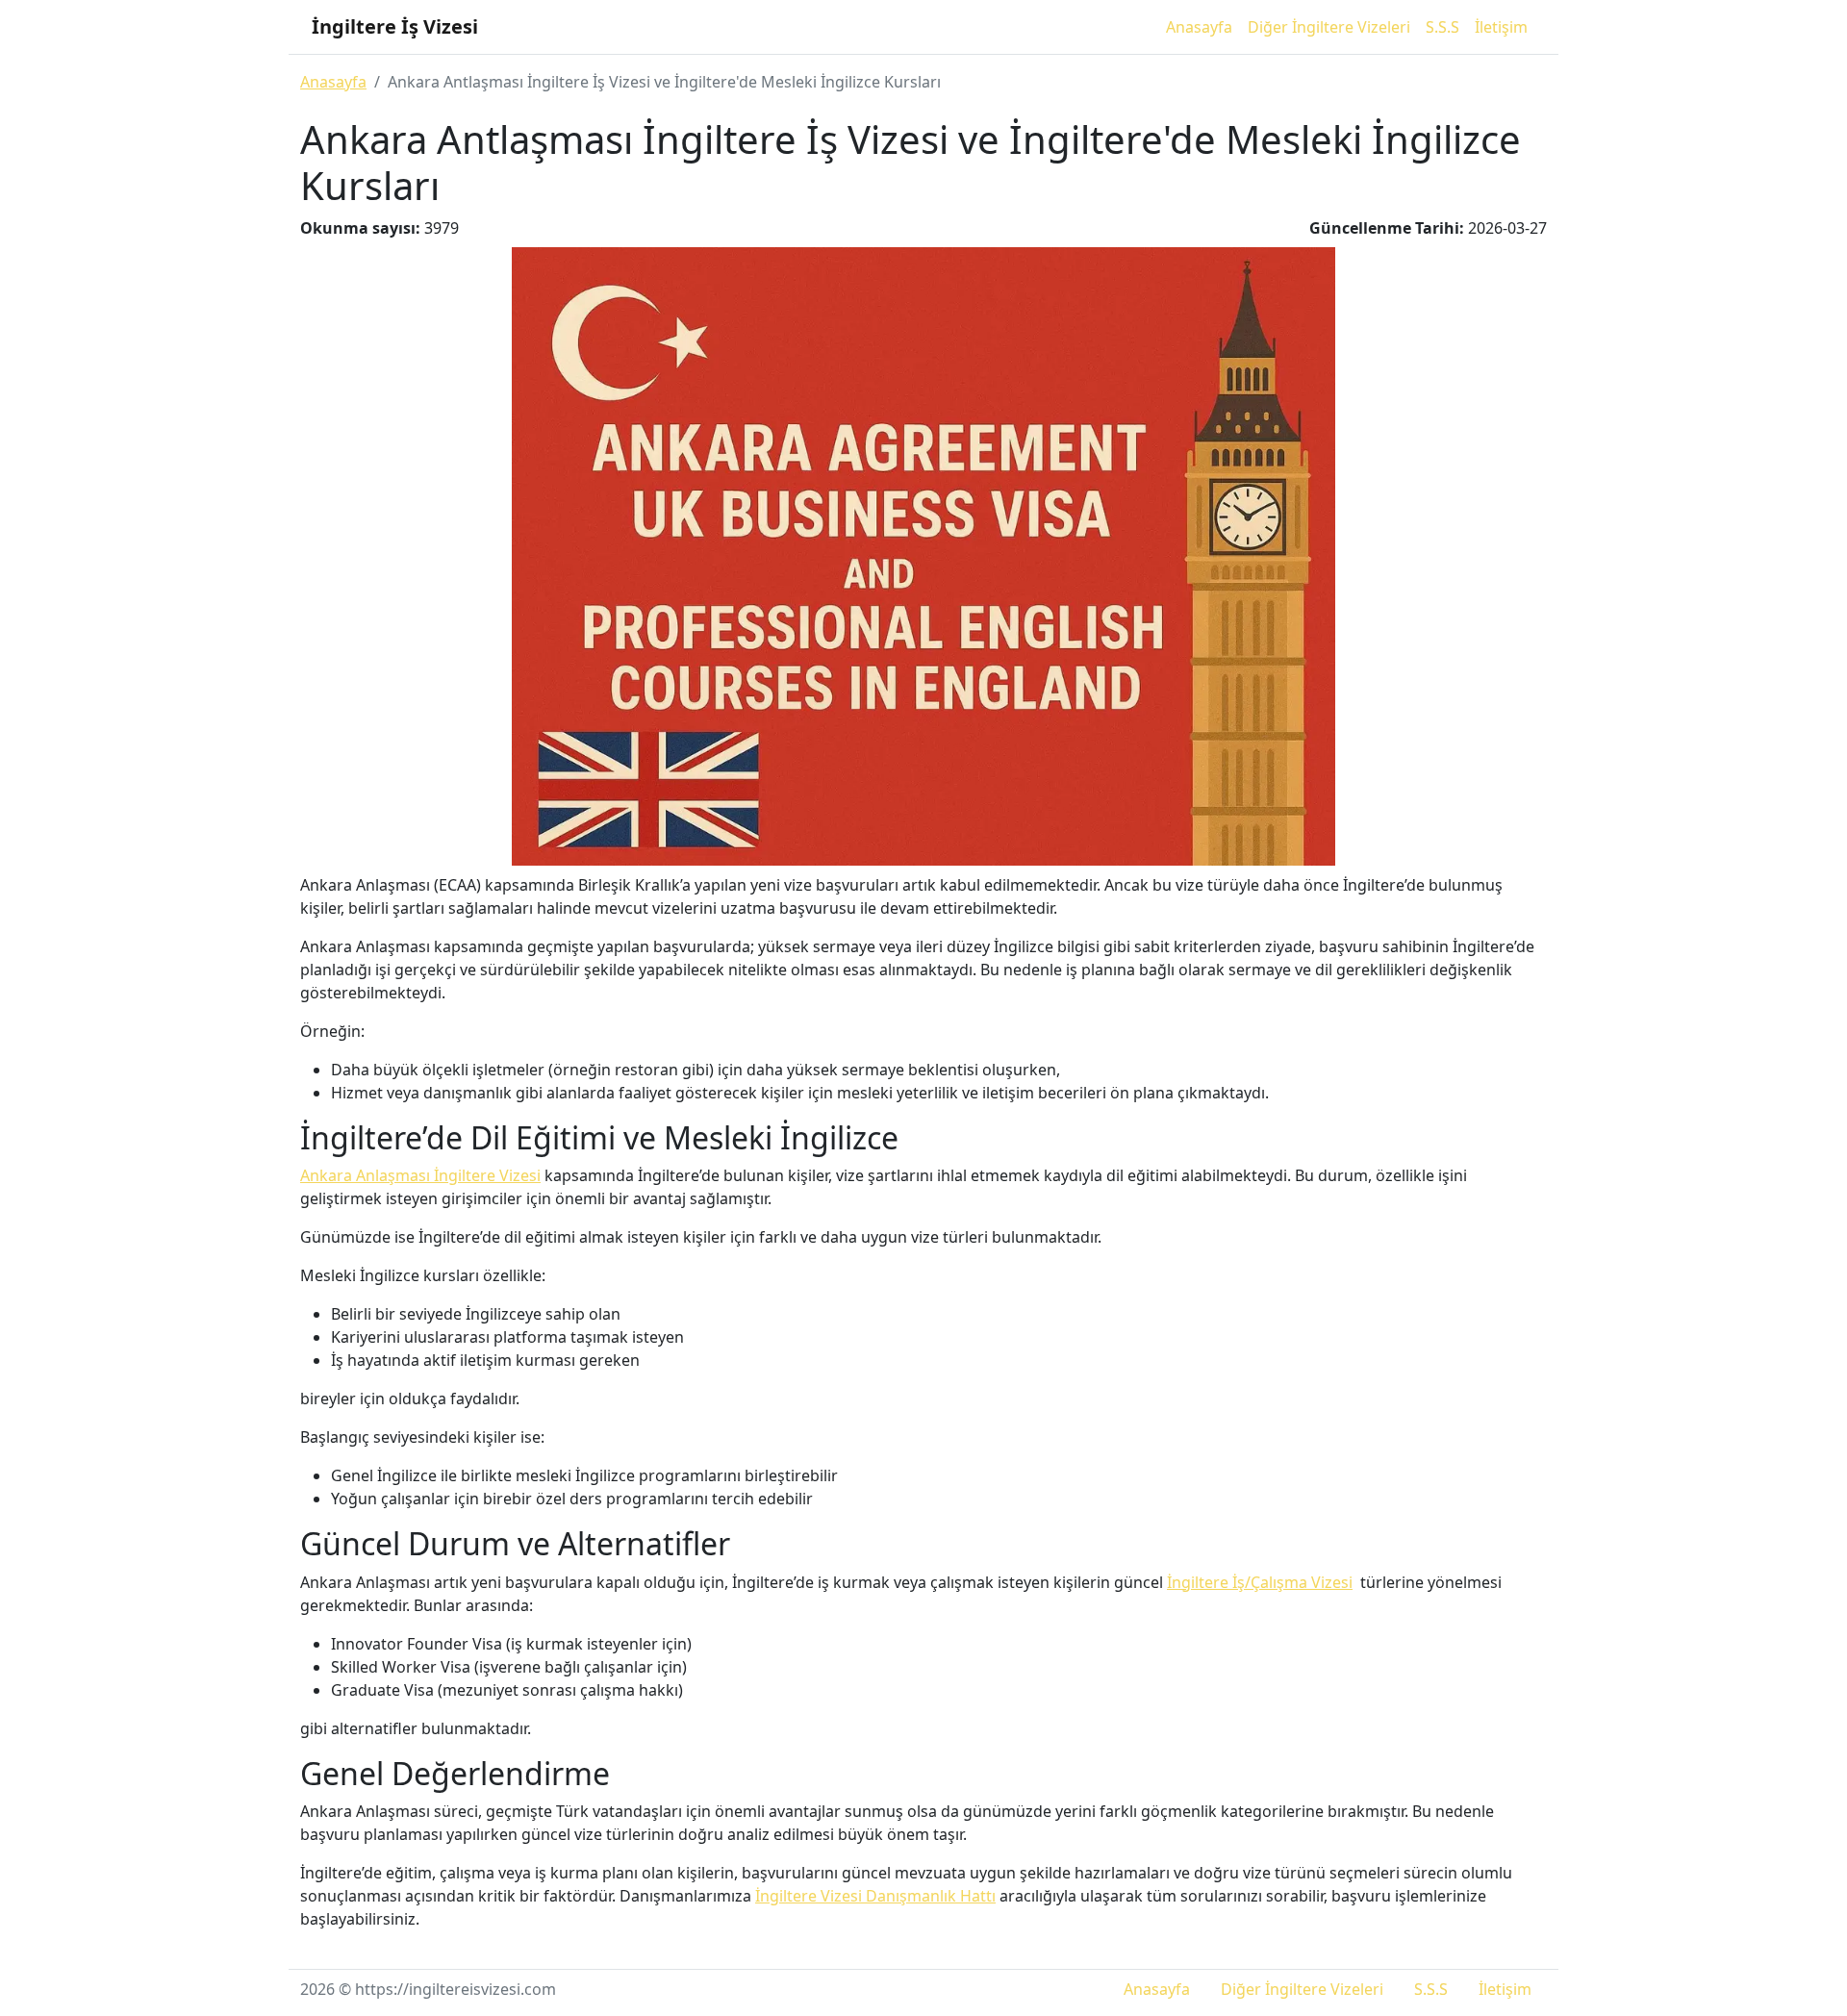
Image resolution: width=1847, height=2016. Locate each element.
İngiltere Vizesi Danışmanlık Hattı (875, 1896)
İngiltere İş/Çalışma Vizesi (1260, 1582)
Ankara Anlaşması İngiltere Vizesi (420, 1175)
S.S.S (1442, 27)
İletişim (1501, 27)
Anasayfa (1199, 27)
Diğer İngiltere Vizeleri (1329, 27)
